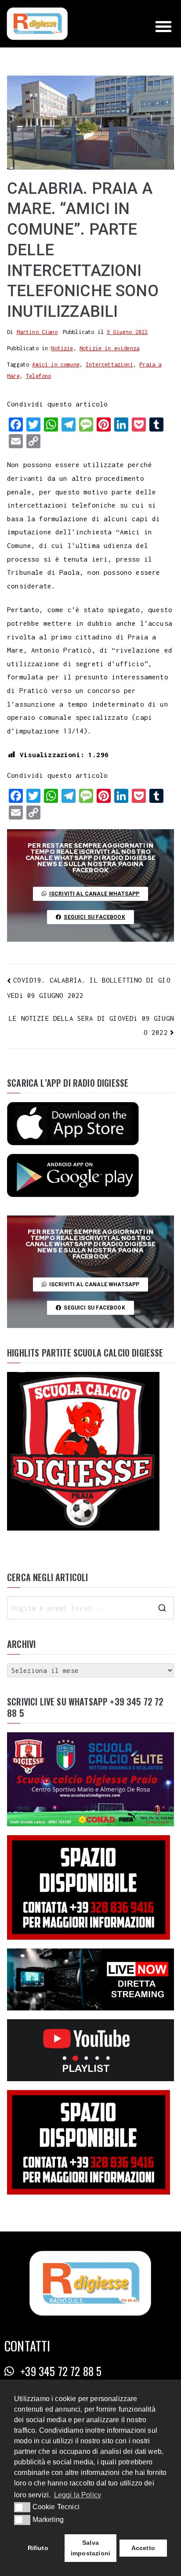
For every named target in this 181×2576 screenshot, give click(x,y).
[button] (163, 26)
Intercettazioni (109, 365)
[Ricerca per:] (90, 1608)
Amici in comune (56, 365)
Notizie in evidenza (109, 348)
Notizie (62, 348)
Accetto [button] (143, 2548)
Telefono (38, 376)
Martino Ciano (37, 332)
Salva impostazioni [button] (90, 2548)
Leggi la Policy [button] (78, 2495)
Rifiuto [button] (38, 2548)
